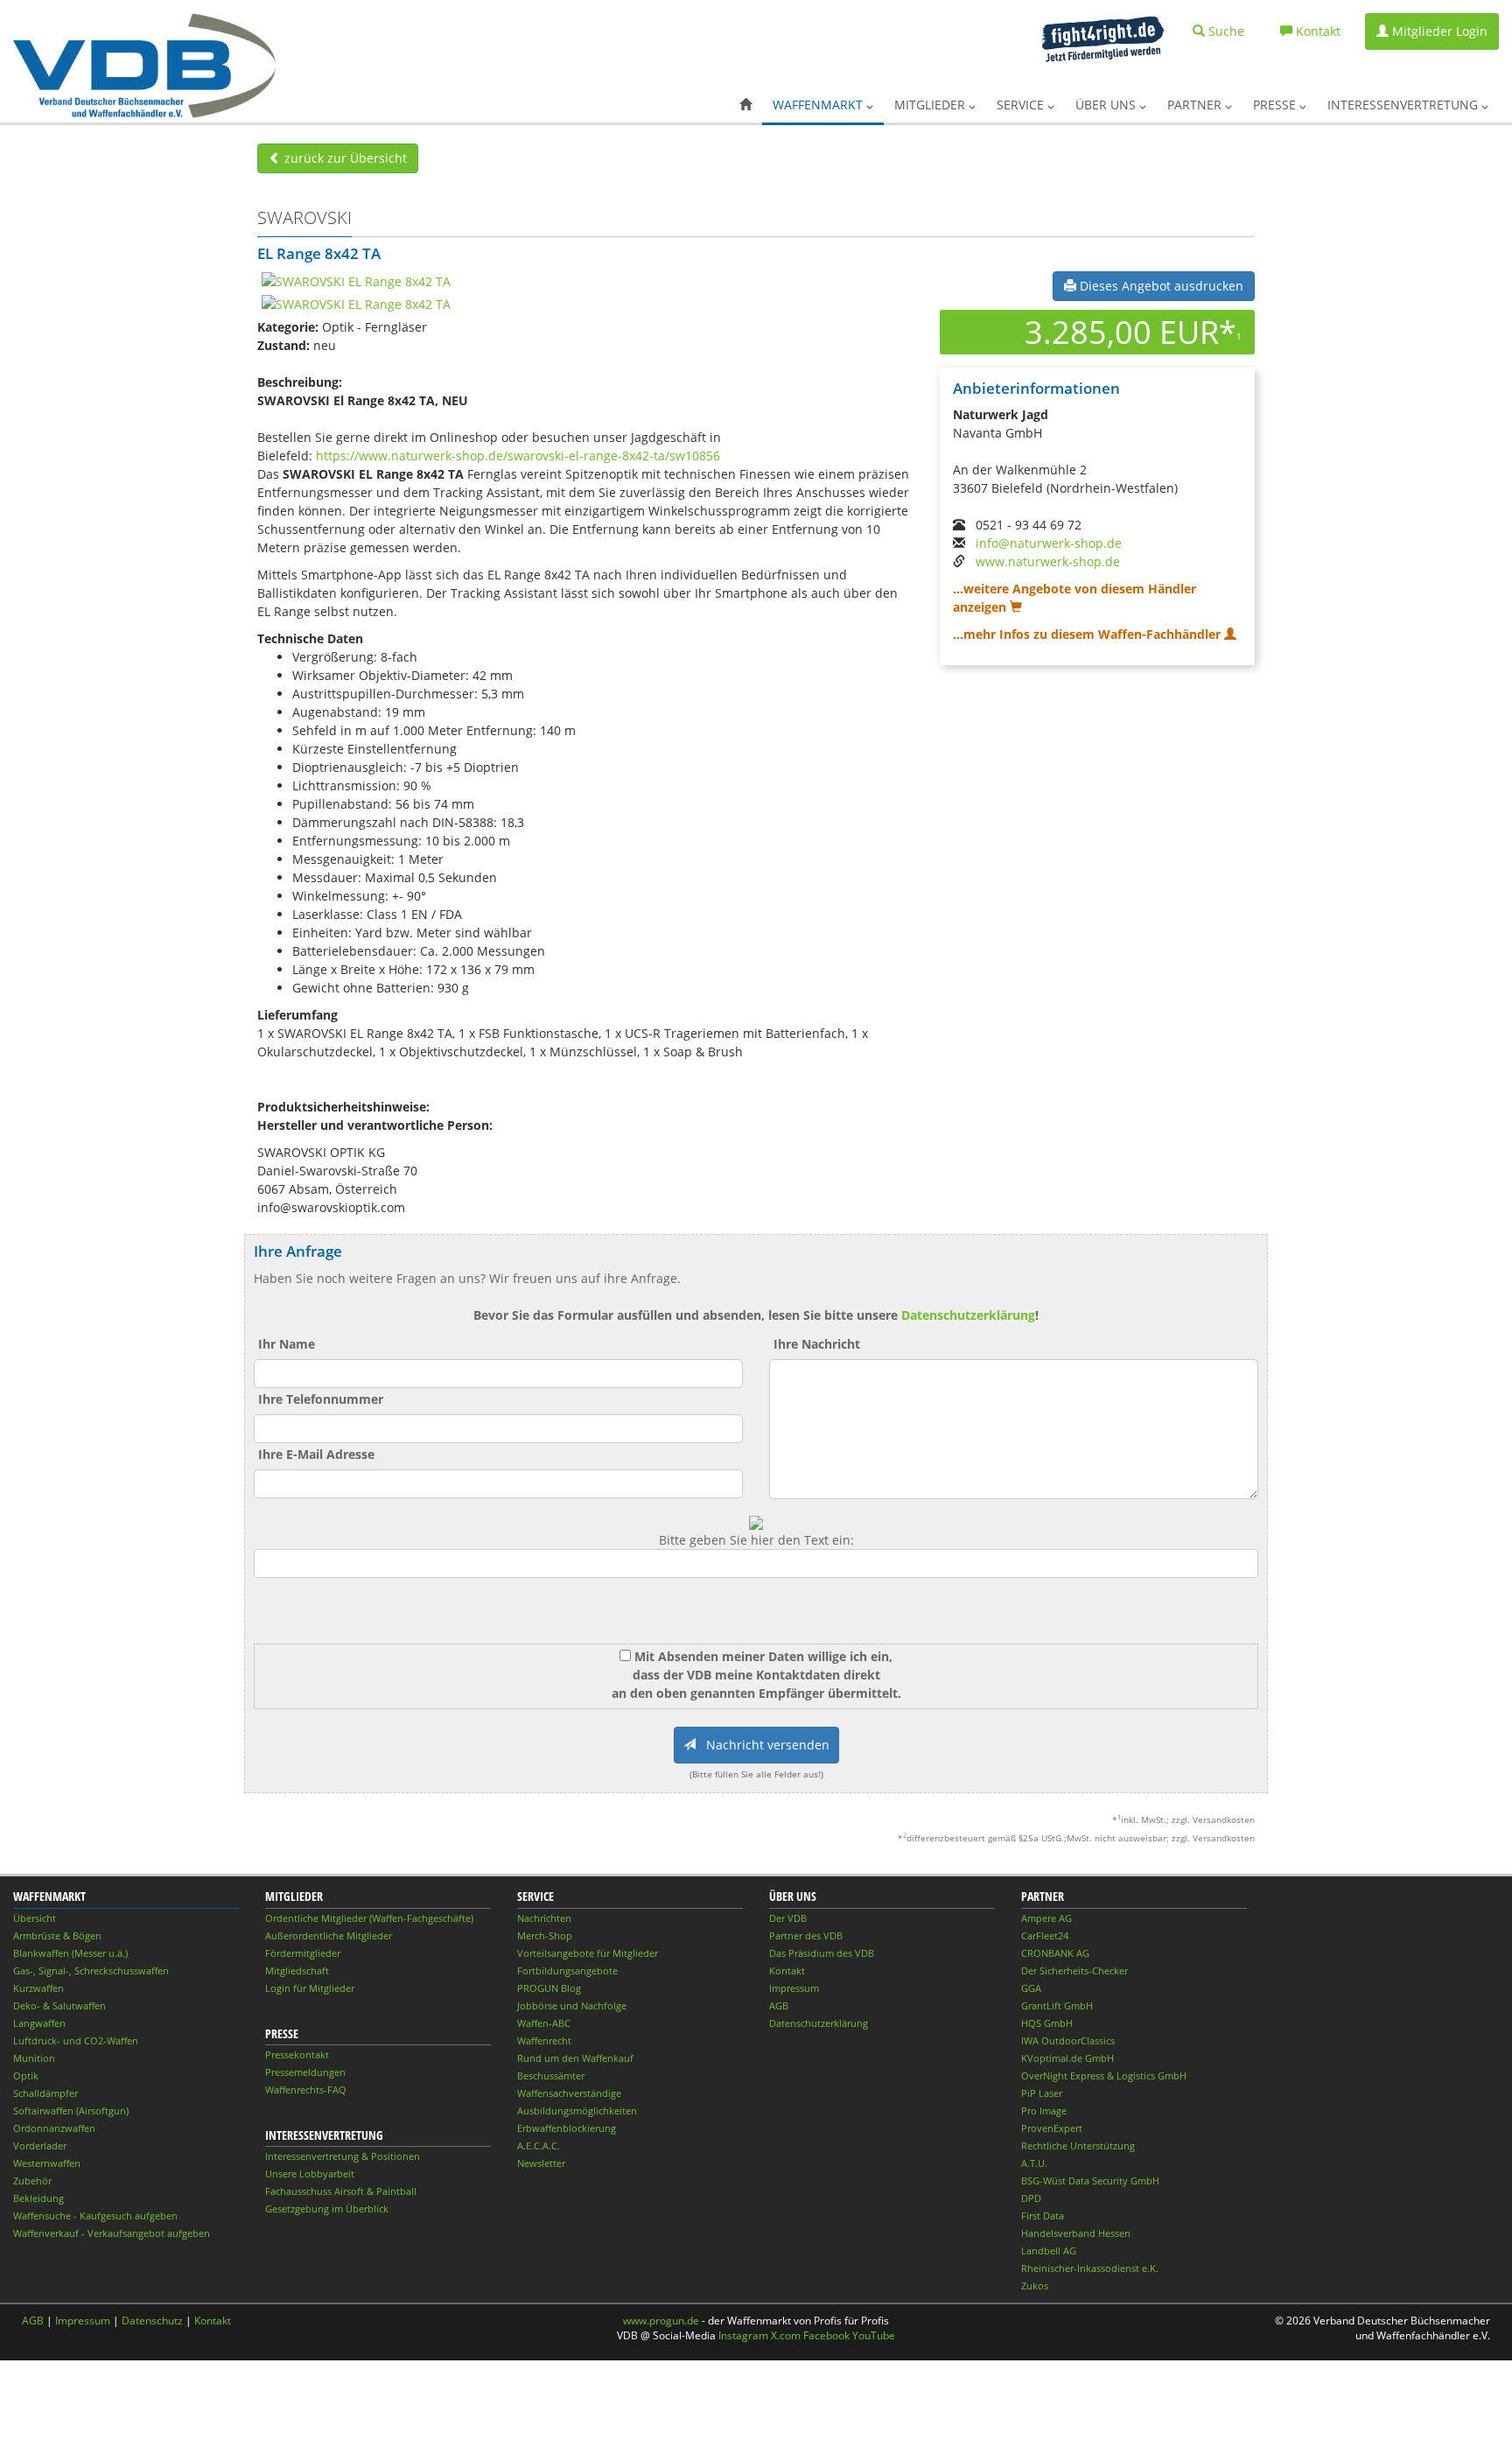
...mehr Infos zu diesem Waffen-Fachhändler (1088, 634)
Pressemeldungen (305, 2072)
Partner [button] (1196, 105)
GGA (1031, 1988)
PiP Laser (1042, 2093)
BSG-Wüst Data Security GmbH (1090, 2181)
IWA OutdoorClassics (1068, 2040)
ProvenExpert (1052, 2128)
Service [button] (1022, 105)
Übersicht (35, 1918)
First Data (1043, 2216)
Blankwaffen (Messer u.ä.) (70, 1953)
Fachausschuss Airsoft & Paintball (341, 2191)
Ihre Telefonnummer (321, 1399)
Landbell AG (1049, 2251)
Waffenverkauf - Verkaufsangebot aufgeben (112, 2233)
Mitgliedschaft (297, 1970)
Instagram (743, 2335)
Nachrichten (544, 1918)
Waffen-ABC (544, 2023)
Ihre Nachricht (817, 1344)
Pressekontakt (297, 2054)
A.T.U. (1034, 2163)
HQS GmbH (1047, 2023)
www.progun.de (661, 2321)
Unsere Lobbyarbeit (310, 2174)
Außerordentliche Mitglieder (329, 1935)
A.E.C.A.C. (539, 2146)
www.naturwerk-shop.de (1048, 561)
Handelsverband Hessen (1076, 2233)
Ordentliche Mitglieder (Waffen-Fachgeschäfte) (369, 1918)
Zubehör (32, 2181)
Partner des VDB (806, 1935)
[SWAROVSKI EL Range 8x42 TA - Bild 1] (356, 280)
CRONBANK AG (1055, 1953)
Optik (26, 2075)
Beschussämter (551, 2075)
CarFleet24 (1045, 1935)
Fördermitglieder (303, 1953)
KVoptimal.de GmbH (1067, 2058)
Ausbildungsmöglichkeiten (577, 2110)
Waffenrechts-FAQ (306, 2089)
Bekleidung (38, 2198)
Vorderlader (40, 2146)
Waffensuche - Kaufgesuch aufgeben (95, 2216)
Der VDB (788, 1918)
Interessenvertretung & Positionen (343, 2156)
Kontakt (787, 1970)
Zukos (1035, 2286)
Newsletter (541, 2163)
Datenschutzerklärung (968, 1315)
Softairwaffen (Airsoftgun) (71, 2110)
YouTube (874, 2335)
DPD (1031, 2198)
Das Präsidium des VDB (822, 1953)
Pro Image (1044, 2110)
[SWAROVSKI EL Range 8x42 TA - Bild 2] (356, 303)
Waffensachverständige (569, 2093)
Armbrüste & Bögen (57, 1935)
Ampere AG (1046, 1918)
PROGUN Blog (549, 1988)
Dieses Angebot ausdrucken (1160, 286)
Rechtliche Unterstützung (1078, 2146)
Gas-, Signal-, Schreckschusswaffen (91, 1970)
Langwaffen (39, 2023)
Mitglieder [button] (931, 105)
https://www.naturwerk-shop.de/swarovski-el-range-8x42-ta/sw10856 (518, 456)
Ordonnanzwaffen (54, 2128)
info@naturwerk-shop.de (1049, 543)
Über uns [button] (1107, 105)
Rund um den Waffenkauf (575, 2058)
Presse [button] (1276, 105)
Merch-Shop (545, 1935)
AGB (779, 2005)
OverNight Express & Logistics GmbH (1104, 2075)
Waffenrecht (544, 2040)
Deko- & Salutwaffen (59, 2005)
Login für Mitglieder (310, 1988)
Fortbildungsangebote (567, 1970)
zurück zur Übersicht (344, 158)
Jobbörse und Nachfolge (572, 2005)
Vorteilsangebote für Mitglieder (588, 1953)
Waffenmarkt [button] (819, 105)
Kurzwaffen (38, 1988)
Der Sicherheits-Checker (1074, 1970)
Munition (34, 2058)
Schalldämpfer (45, 2093)
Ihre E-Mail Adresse (316, 1454)
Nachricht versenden (763, 1745)
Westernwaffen (47, 2163)
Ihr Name (287, 1344)
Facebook (826, 2335)
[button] (745, 105)
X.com (786, 2335)
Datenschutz (152, 2321)
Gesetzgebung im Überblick (327, 2209)
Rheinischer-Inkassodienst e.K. (1090, 2268)
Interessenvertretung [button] (1404, 105)
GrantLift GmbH (1057, 2005)
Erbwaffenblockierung (567, 2128)
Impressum (794, 1988)
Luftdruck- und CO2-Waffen (76, 2040)
